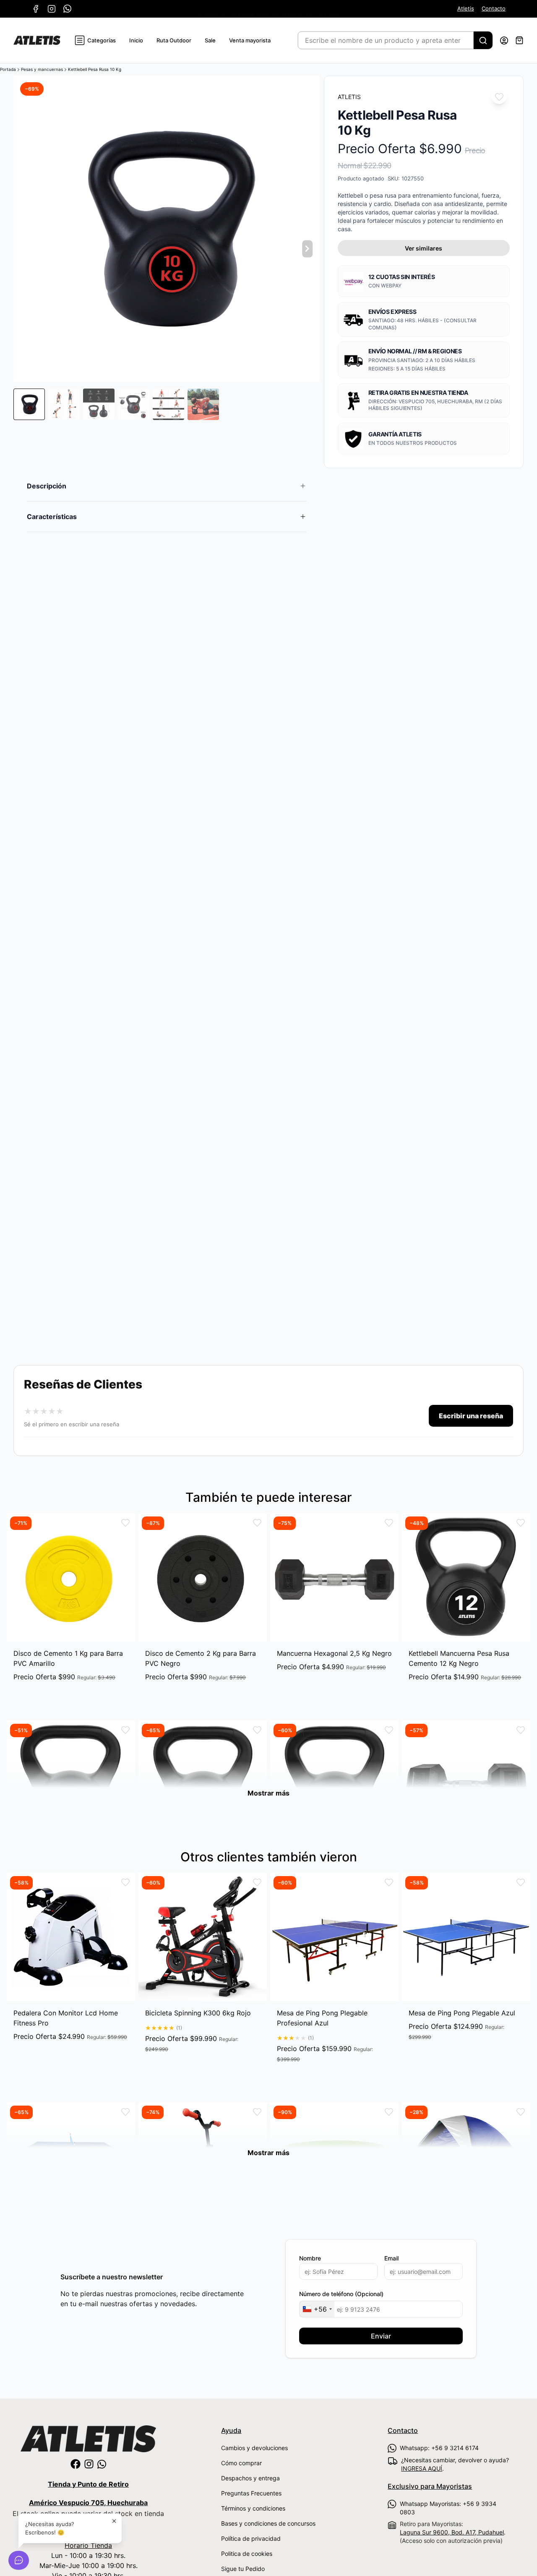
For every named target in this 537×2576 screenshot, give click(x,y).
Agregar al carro (71, 1693)
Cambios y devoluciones (254, 2448)
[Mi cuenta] (504, 40)
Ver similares (424, 248)
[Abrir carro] (519, 40)
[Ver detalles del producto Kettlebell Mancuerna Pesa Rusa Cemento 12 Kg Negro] (466, 1577)
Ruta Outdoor (174, 40)
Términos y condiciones (253, 2508)
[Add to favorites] (499, 97)
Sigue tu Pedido (243, 2569)
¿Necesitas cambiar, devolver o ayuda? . (455, 2464)
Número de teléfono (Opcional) (341, 2294)
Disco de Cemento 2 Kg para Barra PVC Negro (201, 1658)
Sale (210, 40)
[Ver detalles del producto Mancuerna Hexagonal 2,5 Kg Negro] (334, 1577)
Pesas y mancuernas (42, 69)
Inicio (136, 40)
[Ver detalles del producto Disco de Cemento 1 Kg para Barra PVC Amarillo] (71, 1577)
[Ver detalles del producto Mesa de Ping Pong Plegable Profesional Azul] (334, 1937)
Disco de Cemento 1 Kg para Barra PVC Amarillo (68, 1658)
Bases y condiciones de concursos (268, 2523)
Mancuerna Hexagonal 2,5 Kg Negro (334, 1653)
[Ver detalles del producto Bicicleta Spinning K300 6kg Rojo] (203, 1937)
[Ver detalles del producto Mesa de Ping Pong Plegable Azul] (466, 1937)
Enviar (381, 2336)
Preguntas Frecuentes (251, 2493)
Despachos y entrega (250, 2478)
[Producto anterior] (25, 249)
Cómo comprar (241, 2463)
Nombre (310, 2258)
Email (391, 2258)
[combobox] (317, 2309)
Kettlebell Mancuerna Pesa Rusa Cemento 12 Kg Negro (459, 1658)
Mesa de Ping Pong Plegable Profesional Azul (322, 2018)
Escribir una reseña (471, 1416)
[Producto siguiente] (308, 249)
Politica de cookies (247, 2554)
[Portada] (37, 40)
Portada (8, 69)
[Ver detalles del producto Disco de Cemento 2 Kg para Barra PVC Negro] (203, 1577)
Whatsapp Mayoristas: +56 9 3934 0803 (448, 2508)
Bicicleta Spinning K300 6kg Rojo (198, 2013)
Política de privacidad (251, 2538)
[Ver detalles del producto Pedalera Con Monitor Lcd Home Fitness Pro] (71, 1937)
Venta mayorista (250, 40)
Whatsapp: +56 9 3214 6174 (439, 2448)
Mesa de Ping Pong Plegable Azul (462, 2013)
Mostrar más (268, 1793)
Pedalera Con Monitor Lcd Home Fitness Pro (66, 2018)
